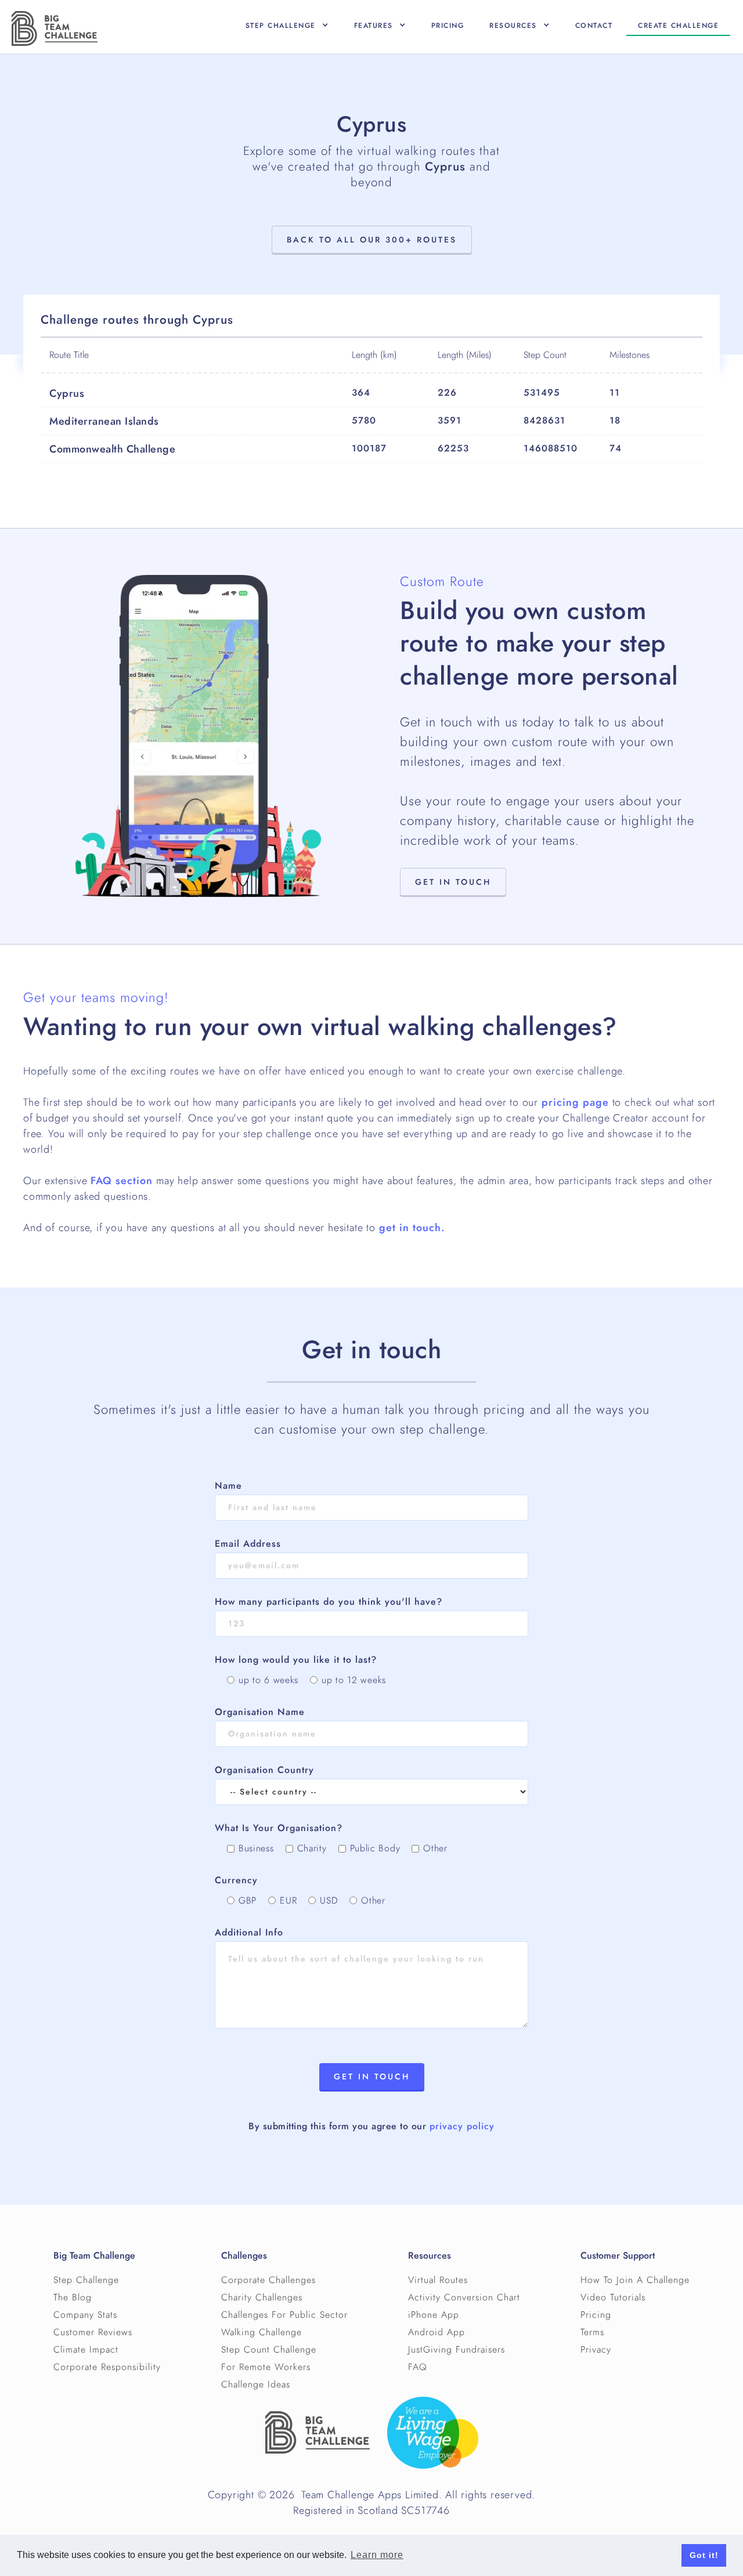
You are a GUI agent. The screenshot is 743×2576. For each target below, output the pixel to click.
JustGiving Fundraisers (457, 2350)
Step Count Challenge (269, 2350)
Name (228, 1486)
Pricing (448, 26)
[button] (287, 26)
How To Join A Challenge (635, 2280)
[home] (55, 28)
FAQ (418, 2367)
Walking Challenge (262, 2332)
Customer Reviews (93, 2332)
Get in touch (453, 882)
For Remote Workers (266, 2367)
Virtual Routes (438, 2280)
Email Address (248, 1544)
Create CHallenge (678, 26)
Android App (437, 2332)
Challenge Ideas (256, 2385)
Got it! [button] (704, 2555)
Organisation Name (260, 1712)
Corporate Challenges (268, 2280)
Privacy (596, 2350)
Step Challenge (86, 2280)
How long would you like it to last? (296, 1660)
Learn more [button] (377, 2555)
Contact (594, 26)
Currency (236, 1880)
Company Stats (85, 2315)
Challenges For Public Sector (284, 2315)
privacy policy (462, 2126)
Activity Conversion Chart (464, 2298)
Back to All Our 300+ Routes (372, 240)
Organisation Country (264, 1770)
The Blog (73, 2298)
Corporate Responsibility (107, 2367)
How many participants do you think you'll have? (329, 1602)
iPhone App (434, 2315)
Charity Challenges (262, 2298)
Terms (592, 2332)
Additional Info (249, 1933)
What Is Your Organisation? (279, 1828)
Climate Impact (86, 2350)
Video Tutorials (613, 2298)
